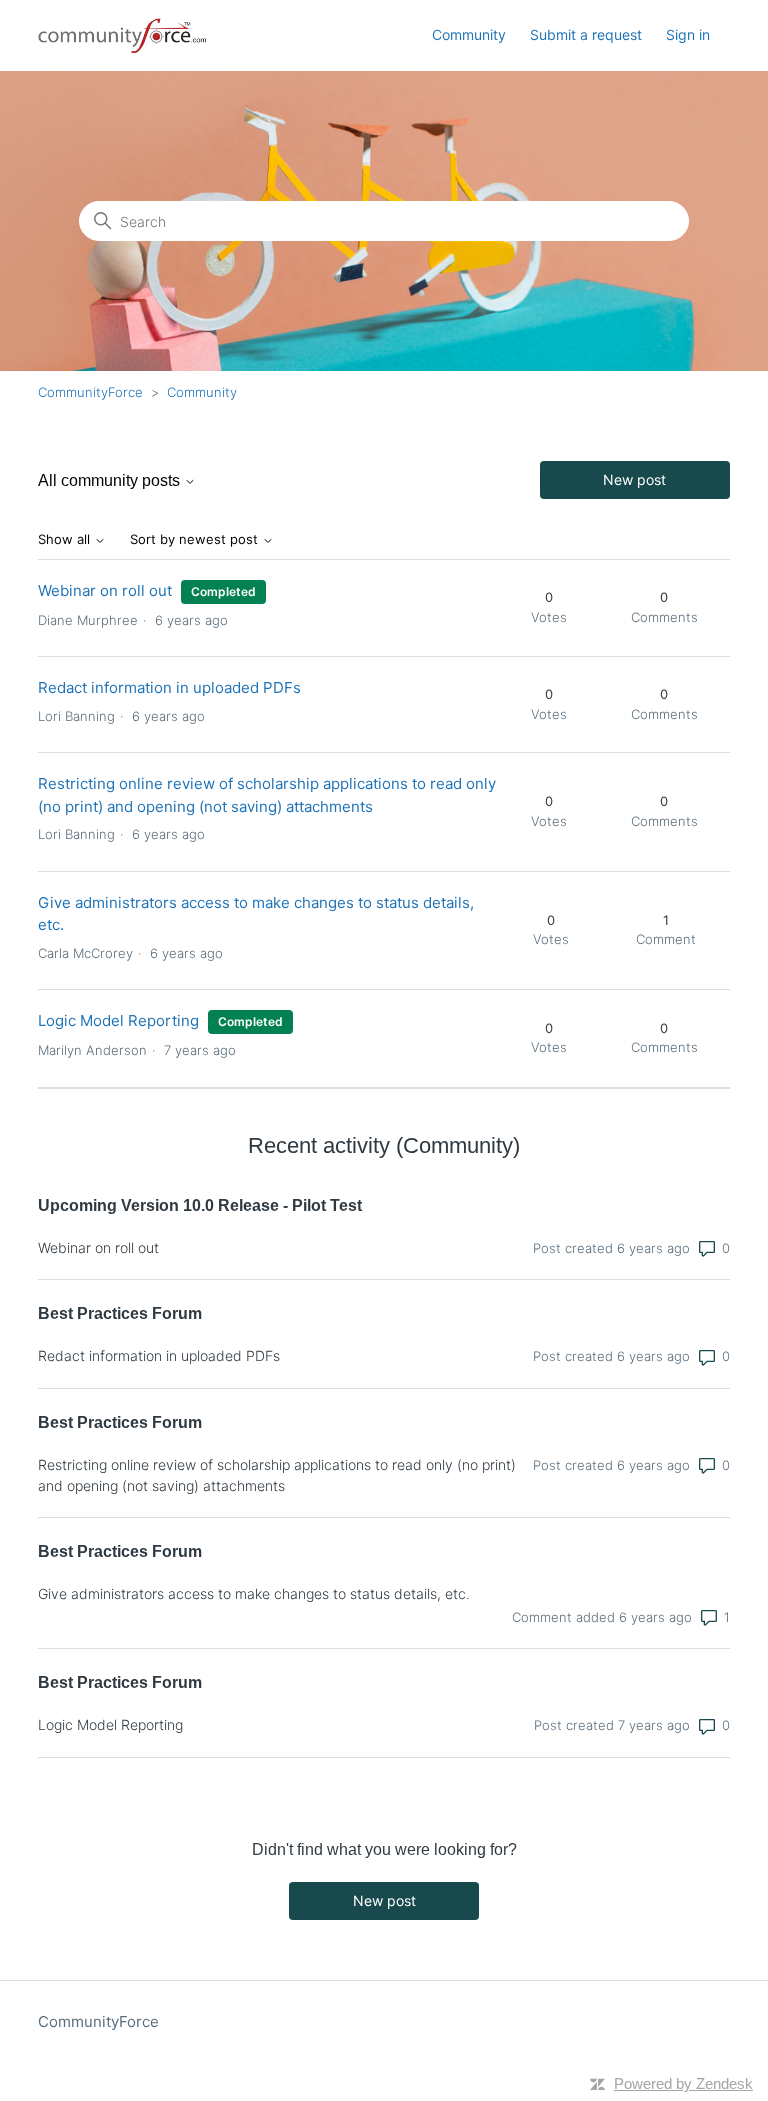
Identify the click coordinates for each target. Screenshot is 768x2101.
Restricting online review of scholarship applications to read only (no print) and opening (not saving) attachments (277, 1475)
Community (469, 34)
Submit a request (586, 34)
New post (634, 479)
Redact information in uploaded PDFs (169, 687)
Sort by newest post (196, 539)
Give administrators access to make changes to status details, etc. (254, 1593)
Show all (66, 539)
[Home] (123, 35)
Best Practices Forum (120, 1313)
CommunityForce (90, 392)
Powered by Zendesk (683, 2083)
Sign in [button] (688, 34)
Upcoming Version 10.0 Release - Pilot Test (200, 1205)
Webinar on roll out (105, 590)
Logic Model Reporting (118, 1020)
